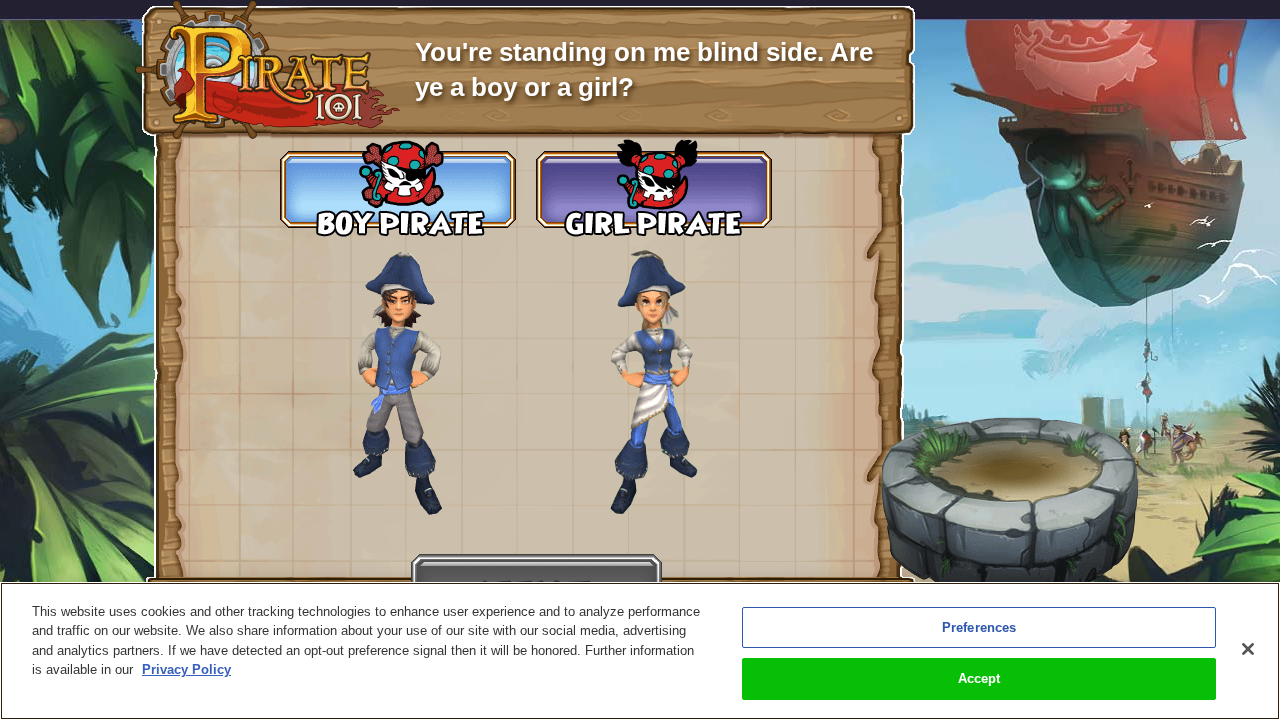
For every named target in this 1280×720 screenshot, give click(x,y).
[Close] (1248, 649)
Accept (979, 678)
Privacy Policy (186, 669)
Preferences (979, 627)
